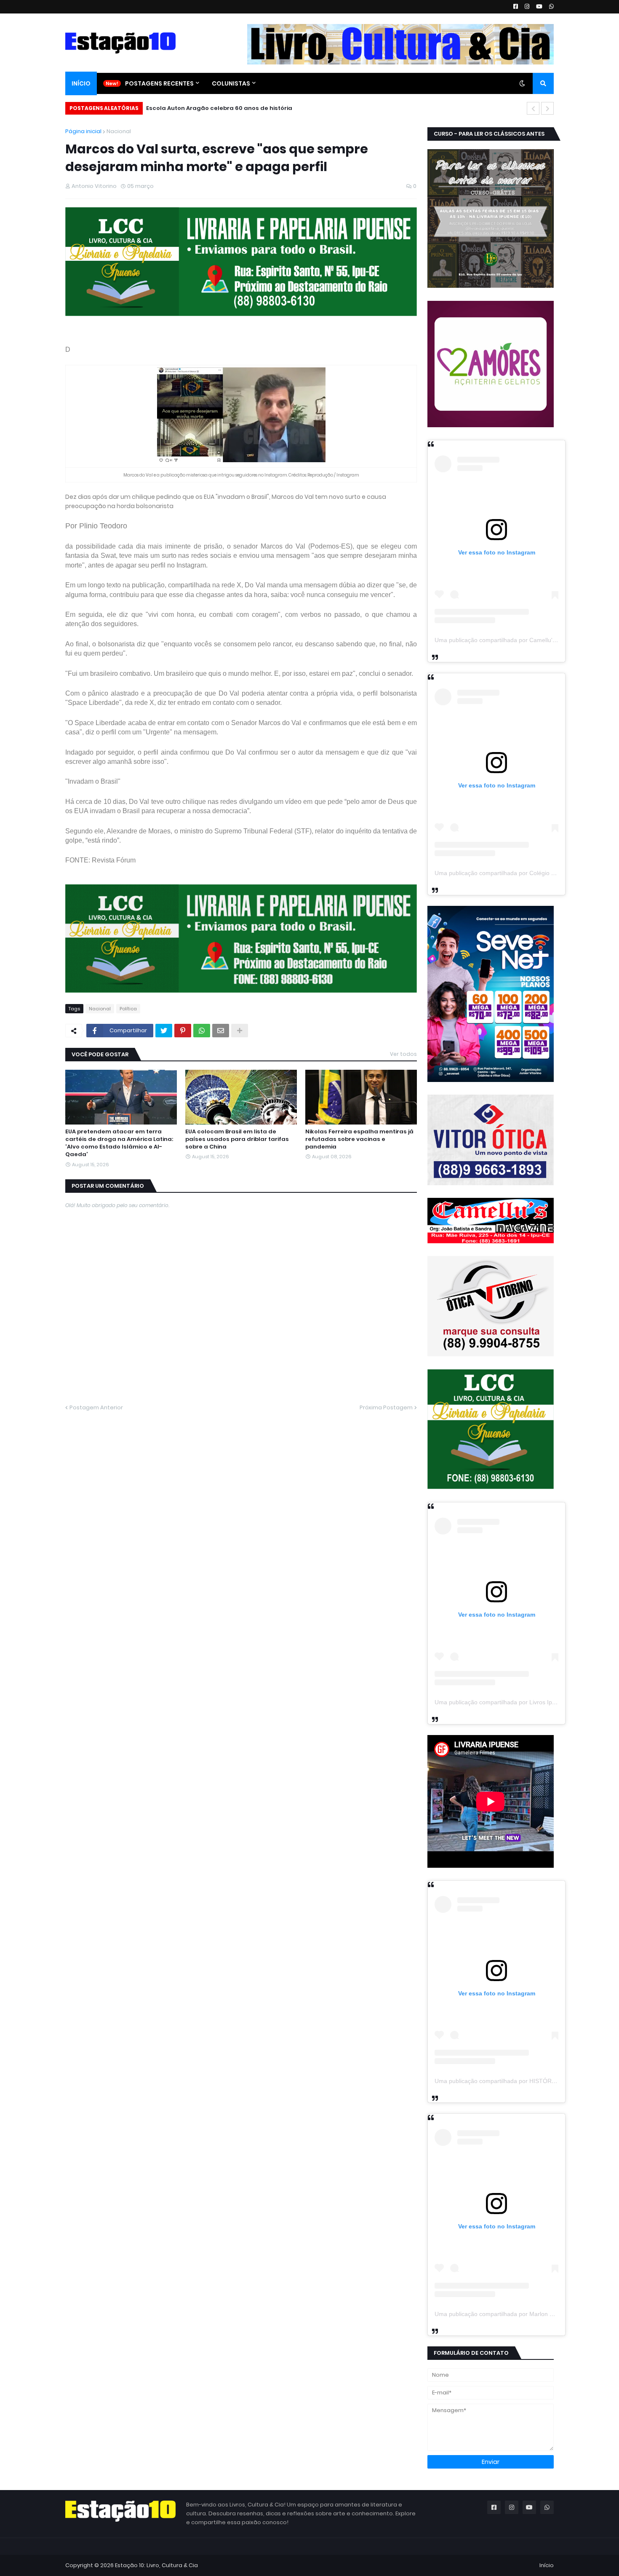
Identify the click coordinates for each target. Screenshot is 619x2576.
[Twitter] (164, 1031)
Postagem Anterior (96, 1407)
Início (547, 2565)
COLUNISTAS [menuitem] (231, 83)
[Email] (221, 1031)
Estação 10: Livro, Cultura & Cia (156, 2565)
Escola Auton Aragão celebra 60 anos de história (219, 108)
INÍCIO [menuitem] (81, 83)
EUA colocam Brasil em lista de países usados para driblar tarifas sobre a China (237, 1139)
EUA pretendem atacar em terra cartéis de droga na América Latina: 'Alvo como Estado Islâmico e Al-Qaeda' (119, 1143)
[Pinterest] (183, 1031)
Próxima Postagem (386, 1407)
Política (128, 1009)
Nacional (119, 131)
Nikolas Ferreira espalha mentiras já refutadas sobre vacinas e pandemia (359, 1139)
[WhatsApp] (202, 1031)
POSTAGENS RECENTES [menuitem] (159, 83)
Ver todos (403, 1054)
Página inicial (83, 131)
